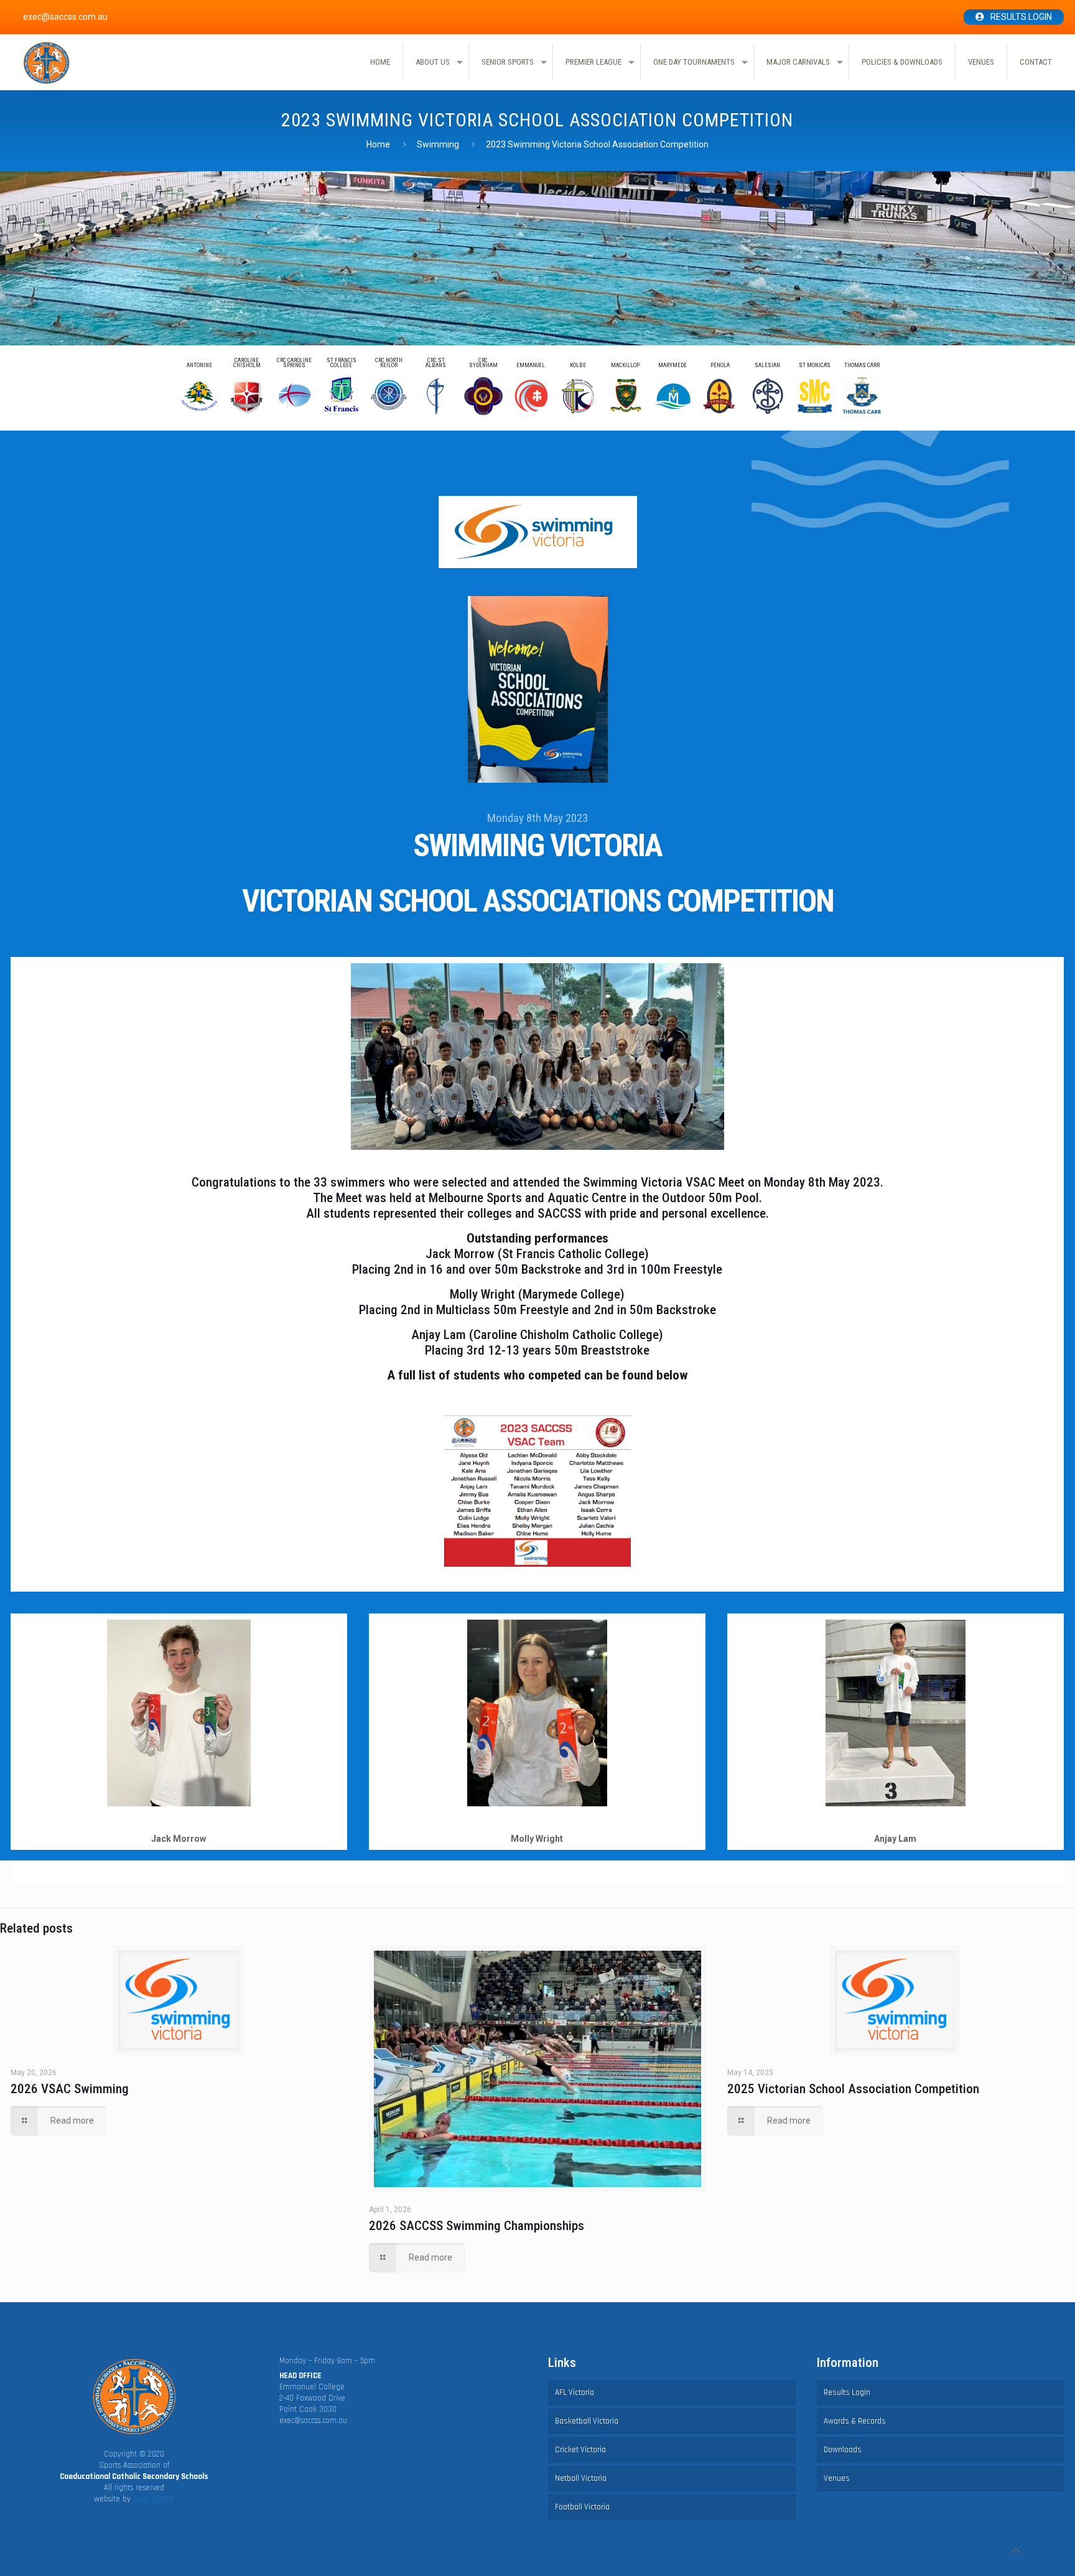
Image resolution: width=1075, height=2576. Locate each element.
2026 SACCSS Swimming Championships (477, 2226)
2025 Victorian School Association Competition (853, 2089)
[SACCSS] (46, 63)
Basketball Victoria (587, 2421)
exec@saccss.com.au (313, 2420)
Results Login (1021, 17)
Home (378, 144)
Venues (837, 2478)
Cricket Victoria (580, 2450)
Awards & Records (855, 2421)
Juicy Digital (154, 2499)
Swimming (438, 144)
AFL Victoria (575, 2392)
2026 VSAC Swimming (70, 2089)
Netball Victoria (581, 2478)
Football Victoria (582, 2507)
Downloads (843, 2450)
